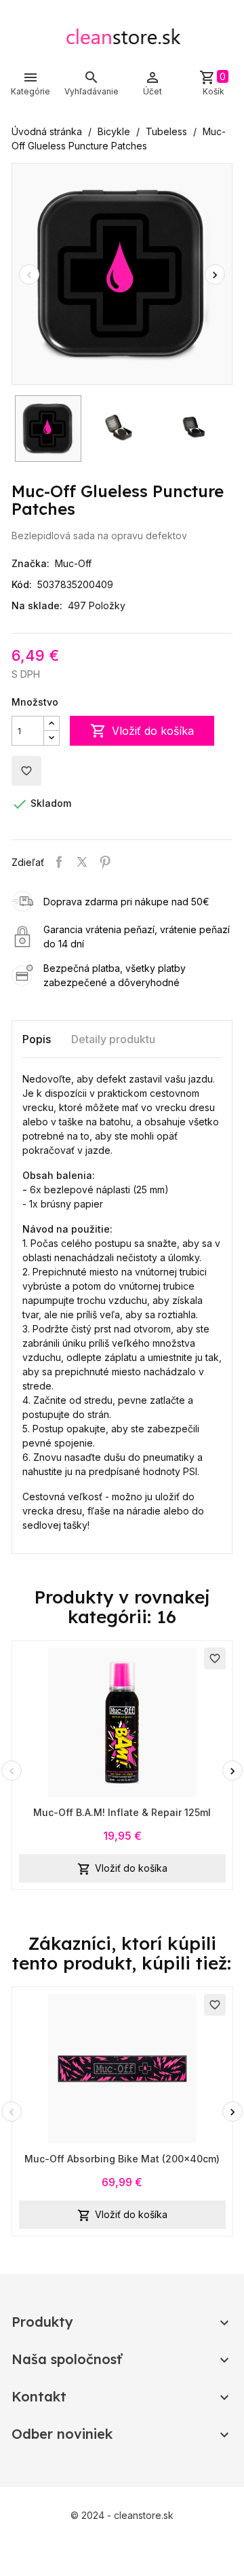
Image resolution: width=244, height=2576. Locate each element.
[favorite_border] (122, 1721)
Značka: (30, 563)
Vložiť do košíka (142, 731)
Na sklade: (37, 605)
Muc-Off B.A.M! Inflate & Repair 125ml (122, 1812)
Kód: (22, 584)
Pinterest (105, 862)
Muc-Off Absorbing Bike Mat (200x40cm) (122, 2159)
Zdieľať (59, 862)
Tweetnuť (82, 862)
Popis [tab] (37, 1039)
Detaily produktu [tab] (113, 1039)
